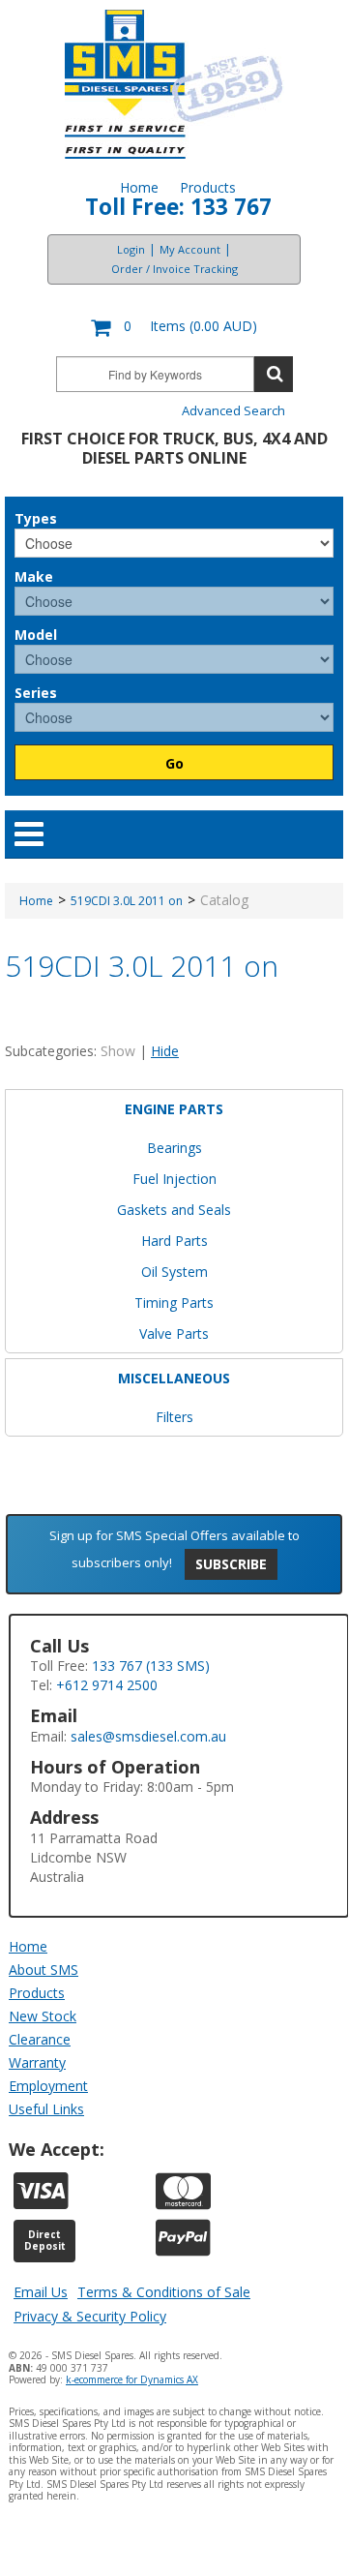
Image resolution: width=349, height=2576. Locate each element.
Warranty (37, 2062)
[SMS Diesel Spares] (174, 84)
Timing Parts (174, 1303)
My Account (190, 249)
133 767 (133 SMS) (151, 1666)
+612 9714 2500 (107, 1685)
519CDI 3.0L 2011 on (127, 901)
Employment (48, 2086)
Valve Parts (174, 1333)
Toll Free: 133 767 (178, 207)
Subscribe (231, 1564)
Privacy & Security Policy (90, 2316)
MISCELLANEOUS (174, 1378)
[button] (174, 328)
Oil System (174, 1272)
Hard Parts (174, 1241)
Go (174, 763)
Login (131, 249)
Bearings (174, 1148)
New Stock (43, 2016)
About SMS (44, 1970)
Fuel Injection (174, 1179)
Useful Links (46, 2109)
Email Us (41, 2292)
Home (139, 187)
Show (118, 1051)
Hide (165, 1051)
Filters (174, 1417)
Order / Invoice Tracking (174, 269)
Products (208, 187)
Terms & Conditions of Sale (164, 2292)
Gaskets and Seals (174, 1210)
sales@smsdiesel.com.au (148, 1736)
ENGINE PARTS (174, 1109)
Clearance (40, 2039)
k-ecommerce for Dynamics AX (132, 2379)
